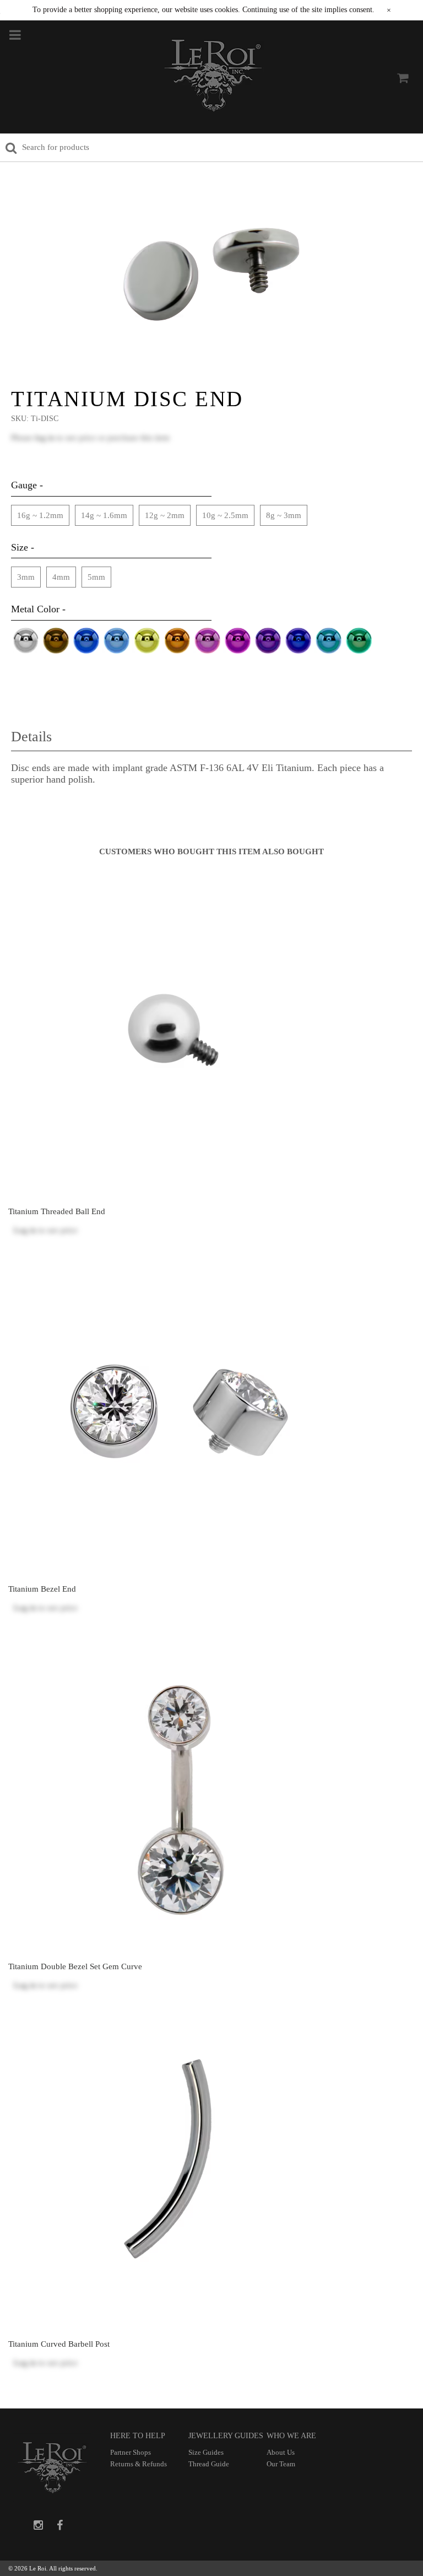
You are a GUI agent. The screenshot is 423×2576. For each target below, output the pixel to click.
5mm (96, 577)
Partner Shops (131, 2452)
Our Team (281, 2464)
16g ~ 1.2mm (40, 515)
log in (45, 438)
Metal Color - (38, 609)
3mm (26, 577)
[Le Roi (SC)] (213, 78)
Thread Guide (209, 2464)
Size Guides (206, 2452)
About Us (281, 2452)
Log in (25, 1230)
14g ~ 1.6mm (104, 515)
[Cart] (403, 78)
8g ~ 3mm (284, 515)
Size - (23, 547)
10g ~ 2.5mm (225, 515)
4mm (61, 577)
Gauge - (27, 485)
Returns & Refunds (139, 2464)
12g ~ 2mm (165, 515)
